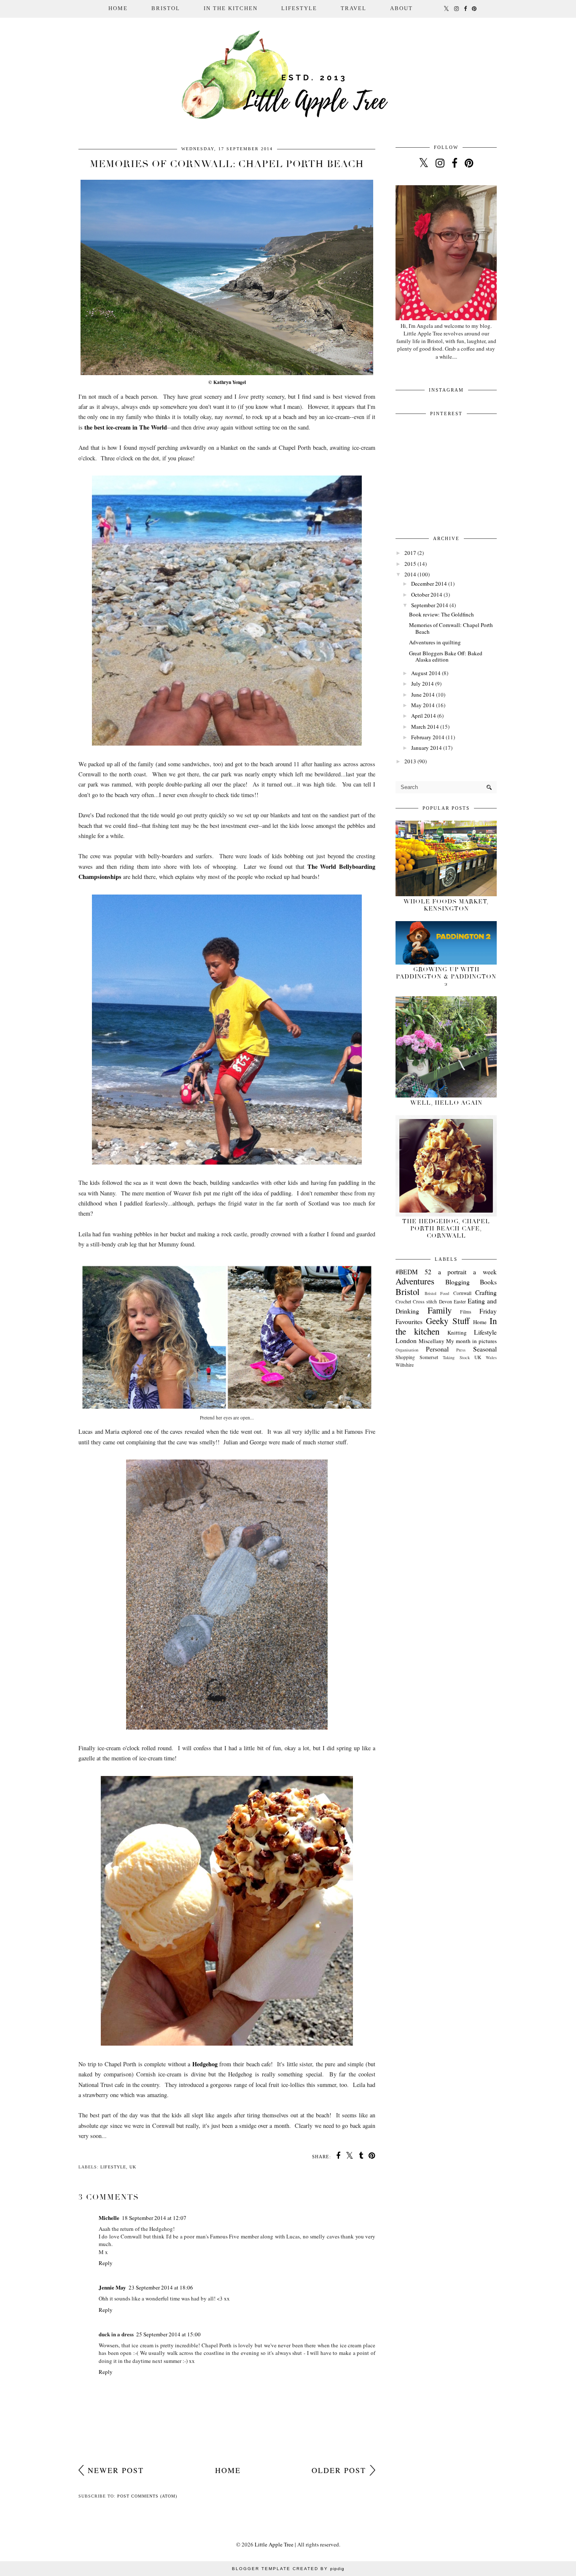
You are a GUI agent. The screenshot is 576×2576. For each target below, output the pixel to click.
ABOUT (401, 8)
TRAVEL (354, 8)
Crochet (403, 1302)
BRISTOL (166, 8)
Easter (460, 1302)
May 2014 (423, 705)
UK (133, 2167)
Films (466, 1312)
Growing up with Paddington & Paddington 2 (446, 977)
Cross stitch (425, 1302)
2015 (410, 564)
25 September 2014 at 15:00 (168, 2334)
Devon (445, 1302)
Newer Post (116, 2470)
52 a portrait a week (461, 1272)
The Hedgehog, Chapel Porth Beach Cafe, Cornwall (446, 1229)
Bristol (408, 1292)
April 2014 (424, 716)
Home (118, 8)
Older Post (339, 2470)
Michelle (109, 2218)
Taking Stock (456, 1357)
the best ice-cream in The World (126, 427)
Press (461, 1350)
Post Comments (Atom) (147, 2496)
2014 (410, 574)
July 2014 (423, 684)
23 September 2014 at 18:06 (161, 2287)
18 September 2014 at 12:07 (154, 2218)
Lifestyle (113, 2167)
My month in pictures (471, 1341)
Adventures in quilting (435, 642)
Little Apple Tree (274, 2544)
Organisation (407, 1350)
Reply (106, 2263)
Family (440, 1310)
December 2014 (429, 584)
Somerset (429, 1357)
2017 (410, 553)
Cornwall (462, 1293)
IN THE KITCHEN (231, 8)
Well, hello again (446, 1103)
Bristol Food (437, 1293)
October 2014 (427, 595)
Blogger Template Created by (288, 2569)
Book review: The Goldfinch (441, 614)
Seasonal (485, 1349)
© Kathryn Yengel (227, 382)
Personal (437, 1349)
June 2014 (423, 695)
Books (488, 1282)
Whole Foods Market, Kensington (446, 905)
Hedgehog (205, 2064)
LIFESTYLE (299, 8)
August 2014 (426, 673)
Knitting (457, 1333)
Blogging (458, 1282)
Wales (491, 1357)
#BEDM (407, 1272)
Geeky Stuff (447, 1321)
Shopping (405, 1357)
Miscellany (432, 1341)
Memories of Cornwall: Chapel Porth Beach (451, 628)
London (406, 1341)
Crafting (486, 1292)
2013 (410, 761)
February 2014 (428, 737)
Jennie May (112, 2287)
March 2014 (425, 727)
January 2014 (427, 748)
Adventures (415, 1281)
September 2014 (430, 605)
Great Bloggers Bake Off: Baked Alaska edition (446, 657)
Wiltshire (405, 1365)
